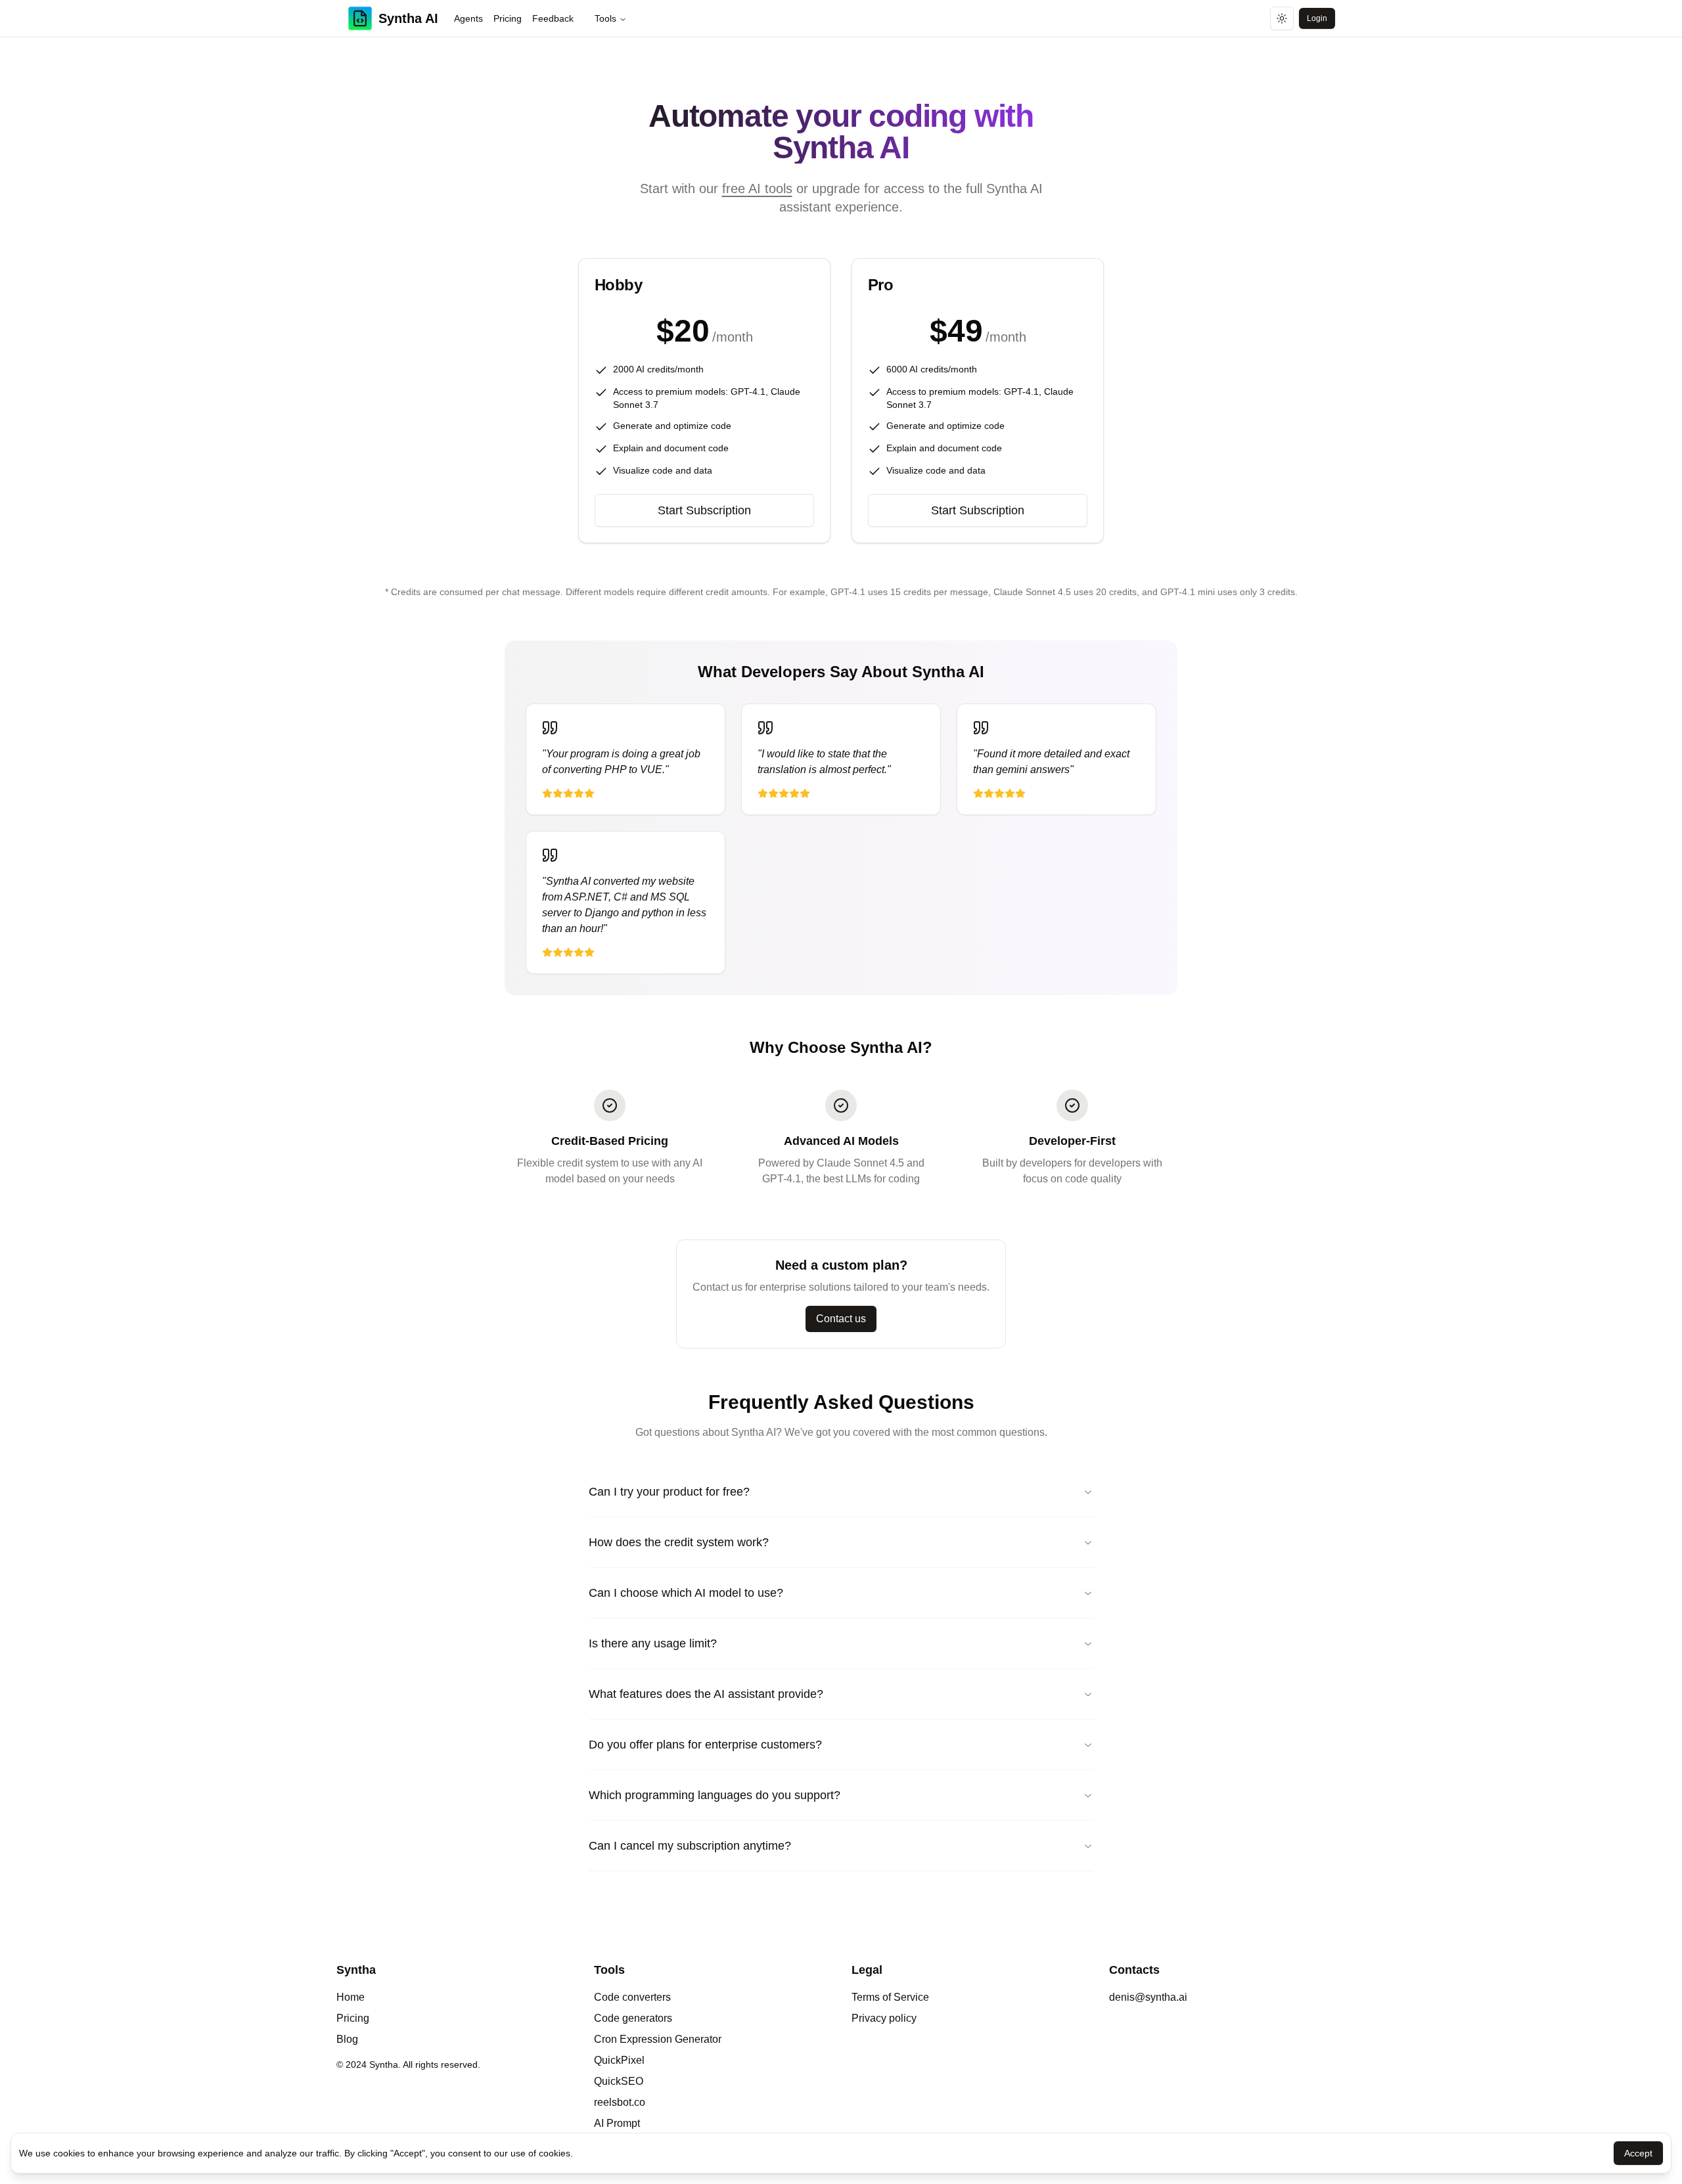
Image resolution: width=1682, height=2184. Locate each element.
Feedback (553, 18)
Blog (347, 2039)
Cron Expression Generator (658, 2039)
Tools (605, 18)
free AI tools (757, 189)
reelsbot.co (620, 2102)
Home (351, 1997)
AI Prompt (617, 2123)
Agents (468, 18)
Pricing (508, 18)
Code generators (633, 2018)
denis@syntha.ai (1148, 1997)
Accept (1638, 2153)
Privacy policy (884, 2018)
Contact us (841, 1319)
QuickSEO (619, 2081)
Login (1317, 18)
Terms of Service (890, 1997)
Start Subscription (704, 510)
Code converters (632, 1997)
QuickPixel (619, 2060)
